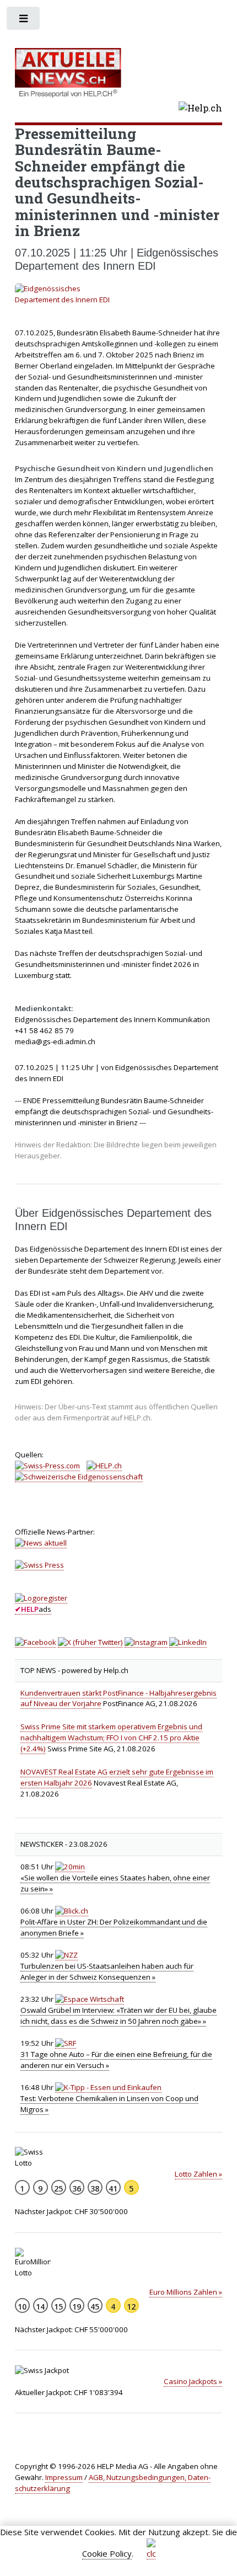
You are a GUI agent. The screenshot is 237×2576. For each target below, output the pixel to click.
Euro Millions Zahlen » (186, 2292)
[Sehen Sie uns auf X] (90, 1642)
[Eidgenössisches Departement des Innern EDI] (119, 295)
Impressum (64, 2477)
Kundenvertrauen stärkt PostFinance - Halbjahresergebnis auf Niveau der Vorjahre (118, 1698)
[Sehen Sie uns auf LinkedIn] (188, 1642)
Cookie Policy (107, 2553)
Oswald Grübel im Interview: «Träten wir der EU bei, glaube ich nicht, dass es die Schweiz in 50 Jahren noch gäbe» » (118, 2016)
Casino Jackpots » (193, 2381)
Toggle (24, 21)
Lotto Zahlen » (198, 2174)
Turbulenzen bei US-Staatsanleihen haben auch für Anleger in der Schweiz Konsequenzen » (107, 1971)
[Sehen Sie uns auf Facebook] (36, 1642)
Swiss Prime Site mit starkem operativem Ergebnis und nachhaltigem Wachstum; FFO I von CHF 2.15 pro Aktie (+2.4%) (111, 1738)
